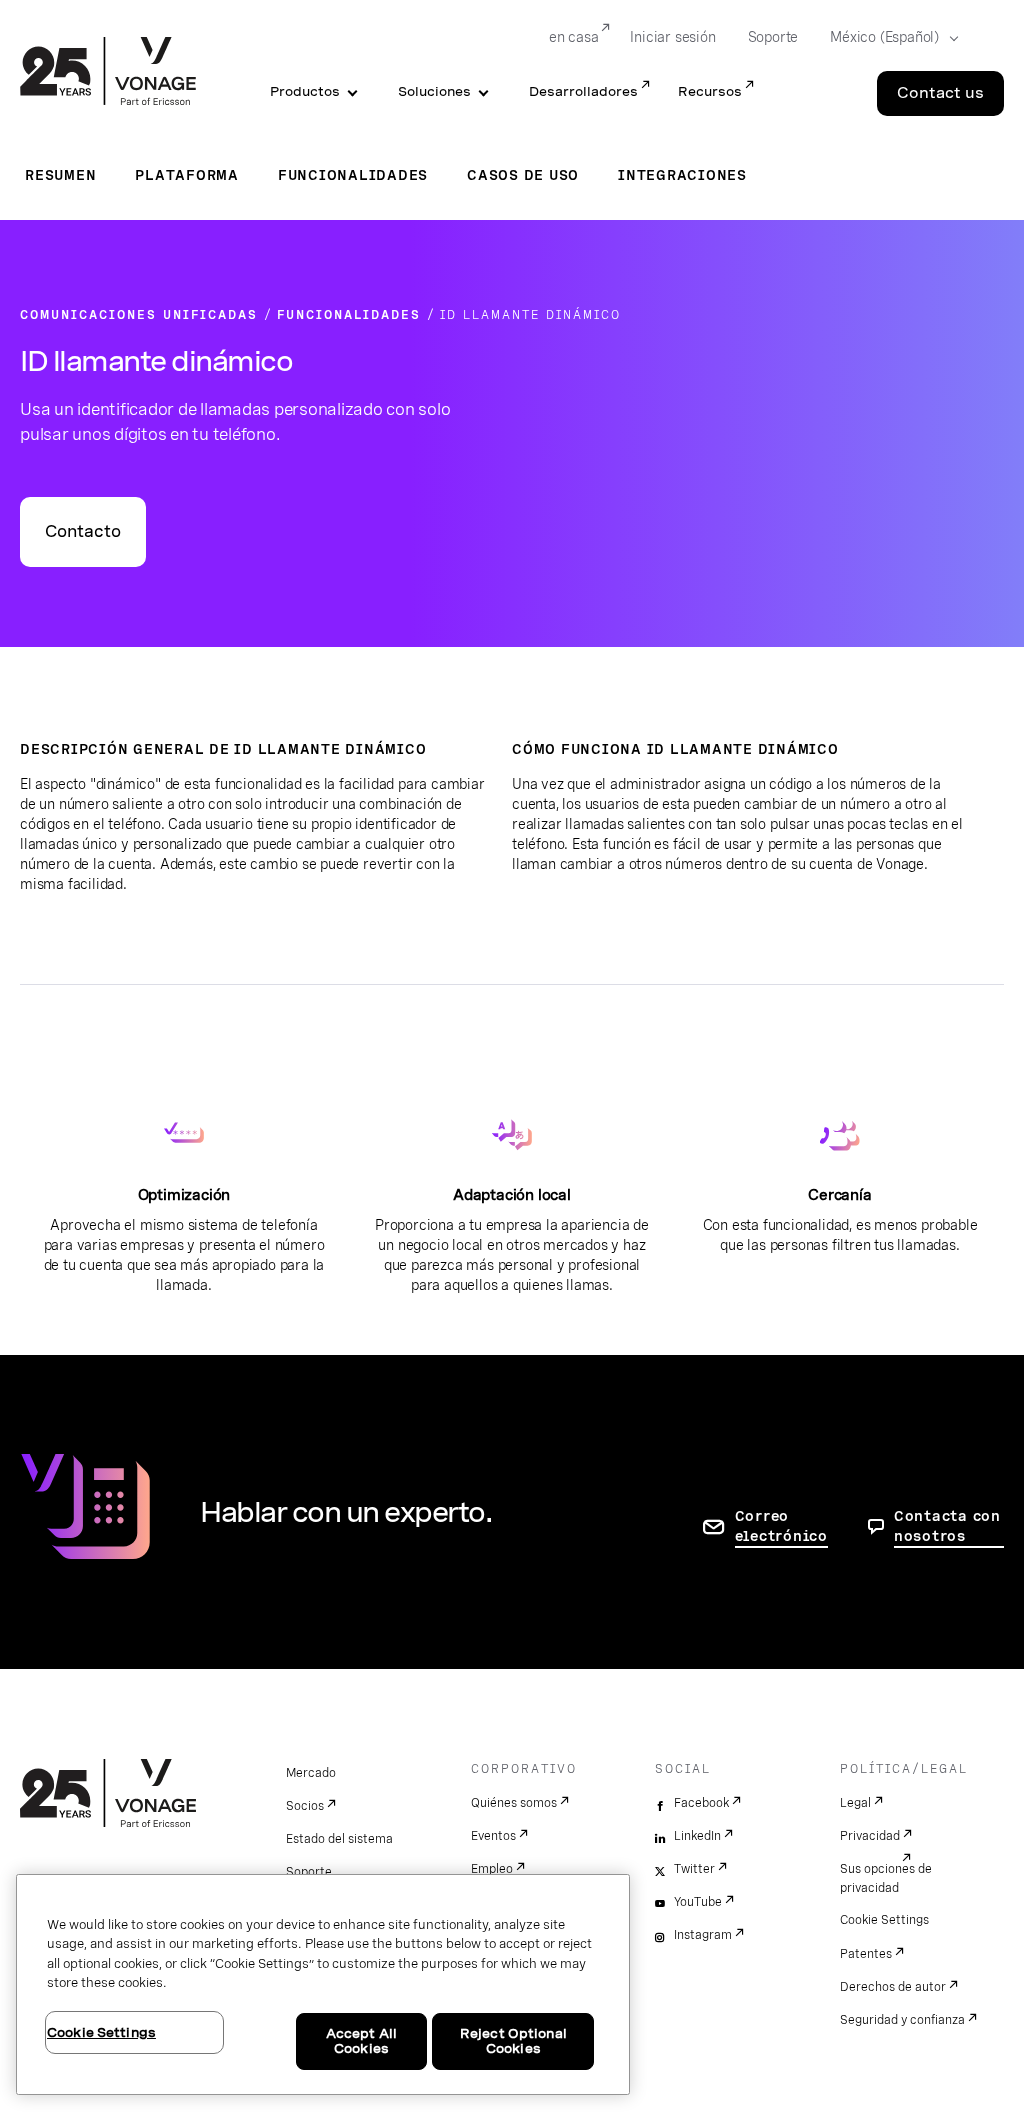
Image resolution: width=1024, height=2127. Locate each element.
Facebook (701, 1803)
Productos (305, 91)
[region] (323, 1984)
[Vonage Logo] (108, 73)
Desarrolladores (583, 91)
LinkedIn (697, 1836)
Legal (855, 1803)
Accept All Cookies (361, 2041)
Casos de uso (523, 175)
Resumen (60, 175)
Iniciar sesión (672, 37)
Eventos (493, 1836)
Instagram (703, 1935)
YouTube (698, 1902)
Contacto (83, 531)
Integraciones (682, 175)
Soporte (773, 37)
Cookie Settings (884, 1920)
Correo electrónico (781, 1526)
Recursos (710, 91)
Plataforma (187, 175)
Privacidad (870, 1836)
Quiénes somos (514, 1803)
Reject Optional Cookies (513, 2041)
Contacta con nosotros (947, 1526)
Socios (305, 1806)
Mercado (311, 1773)
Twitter (694, 1869)
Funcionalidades (353, 175)
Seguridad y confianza (902, 2020)
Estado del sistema (339, 1839)
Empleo (492, 1869)
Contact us (940, 93)
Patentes (866, 1954)
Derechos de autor (893, 1987)
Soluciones (434, 91)
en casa (574, 37)
